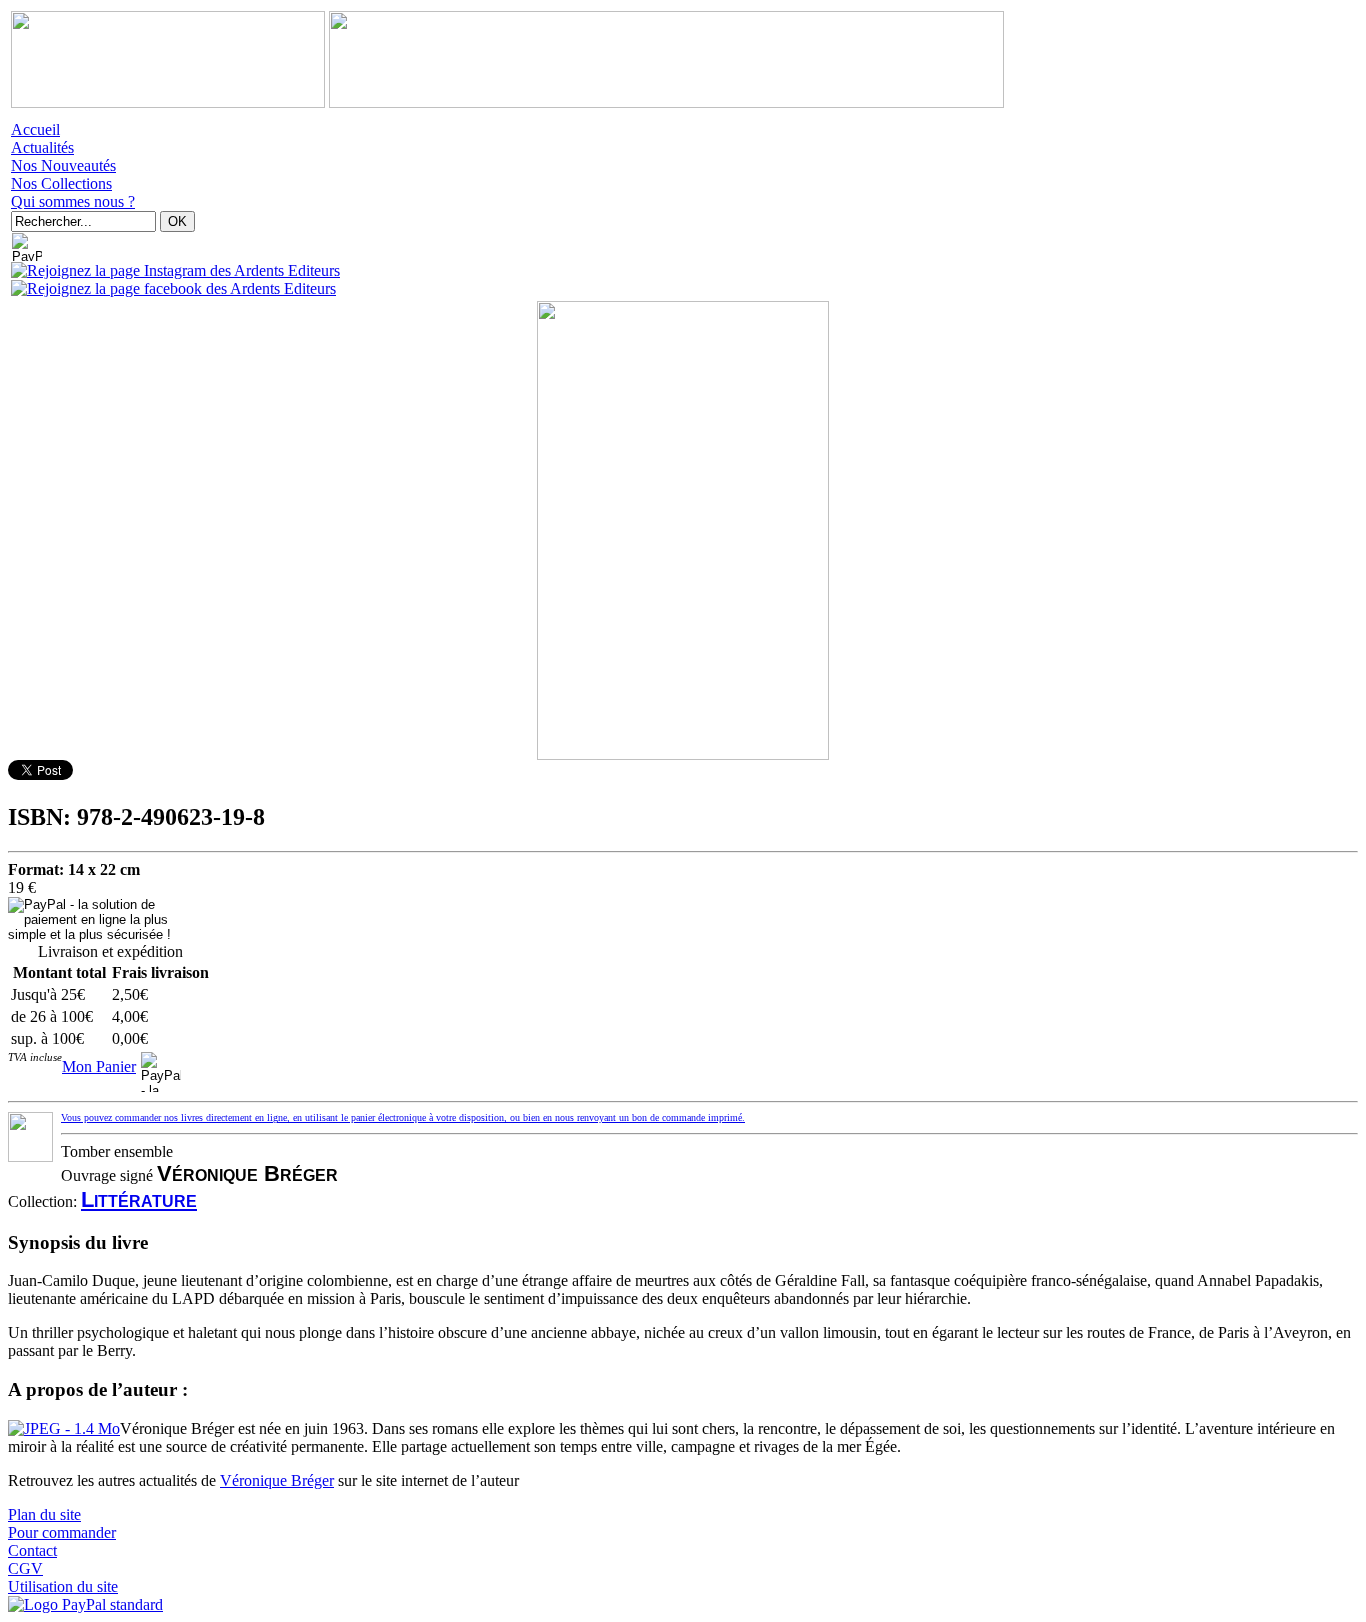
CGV (25, 1568)
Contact (32, 1550)
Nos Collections (61, 183)
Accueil (35, 129)
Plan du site (44, 1514)
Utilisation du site (63, 1586)
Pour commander (62, 1532)
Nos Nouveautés (63, 165)
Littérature (139, 1199)
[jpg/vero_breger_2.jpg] (64, 1428)
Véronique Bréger (277, 1480)
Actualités (42, 147)
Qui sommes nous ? (73, 201)
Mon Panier (99, 1066)
